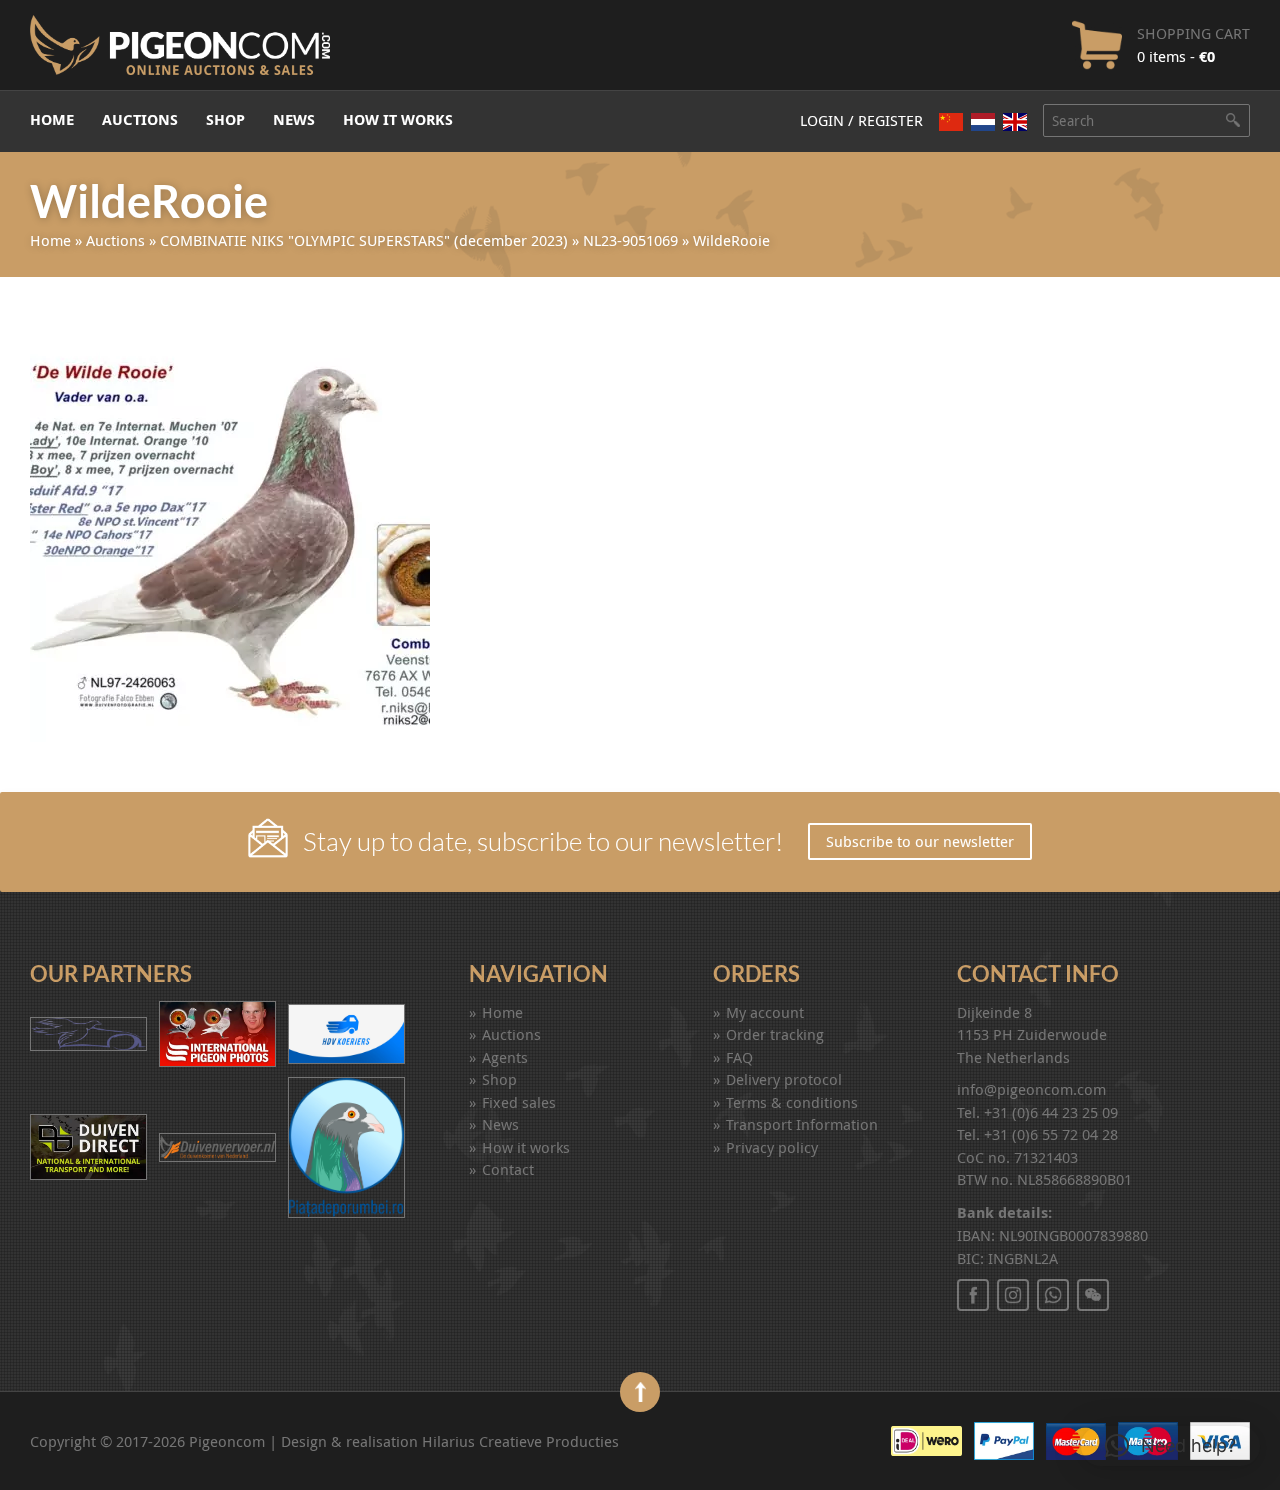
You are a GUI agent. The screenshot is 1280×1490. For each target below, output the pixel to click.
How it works (398, 119)
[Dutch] (983, 121)
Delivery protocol (784, 1079)
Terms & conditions (792, 1102)
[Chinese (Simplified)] (951, 121)
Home (52, 119)
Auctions (140, 119)
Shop (225, 119)
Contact (508, 1169)
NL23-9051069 (630, 240)
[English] (1015, 122)
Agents (505, 1057)
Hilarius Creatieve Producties (520, 1441)
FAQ (739, 1057)
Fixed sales (519, 1102)
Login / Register (861, 120)
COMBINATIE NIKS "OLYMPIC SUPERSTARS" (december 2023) (364, 240)
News (294, 119)
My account (765, 1012)
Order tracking (775, 1034)
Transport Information (802, 1124)
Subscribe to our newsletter (920, 841)
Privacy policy (772, 1147)
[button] (1170, 1446)
